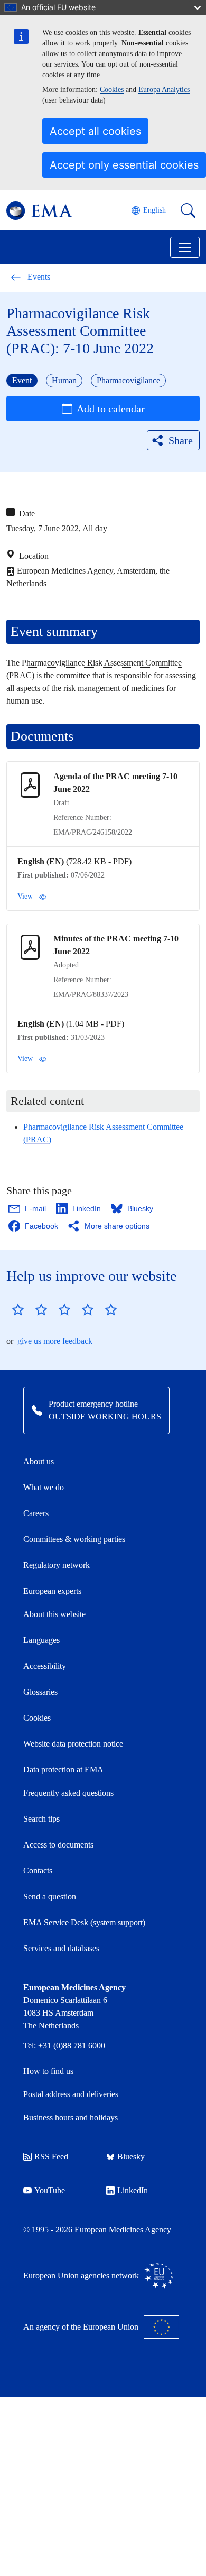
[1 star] (18, 1309)
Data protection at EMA (63, 1770)
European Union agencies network (81, 2275)
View (25, 896)
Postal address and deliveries (71, 2094)
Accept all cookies (95, 131)
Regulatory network (57, 1565)
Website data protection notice (73, 1744)
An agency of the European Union (81, 2327)
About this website (54, 1614)
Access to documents (58, 1845)
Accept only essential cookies (124, 165)
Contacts (38, 1871)
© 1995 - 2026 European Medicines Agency (97, 2229)
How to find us (48, 2071)
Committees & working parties (74, 1539)
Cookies (112, 90)
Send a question (50, 1896)
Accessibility (45, 1666)
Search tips (41, 1819)
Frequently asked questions (68, 1793)
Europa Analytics (164, 90)
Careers (36, 1513)
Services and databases (61, 1948)
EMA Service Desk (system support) (84, 1922)
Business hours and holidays (71, 2117)
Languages (41, 1640)
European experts (52, 1591)
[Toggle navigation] (185, 247)
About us (39, 1461)
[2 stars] (30, 1309)
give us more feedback (55, 1341)
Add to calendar (111, 409)
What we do (44, 1487)
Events (39, 277)
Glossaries (40, 1692)
